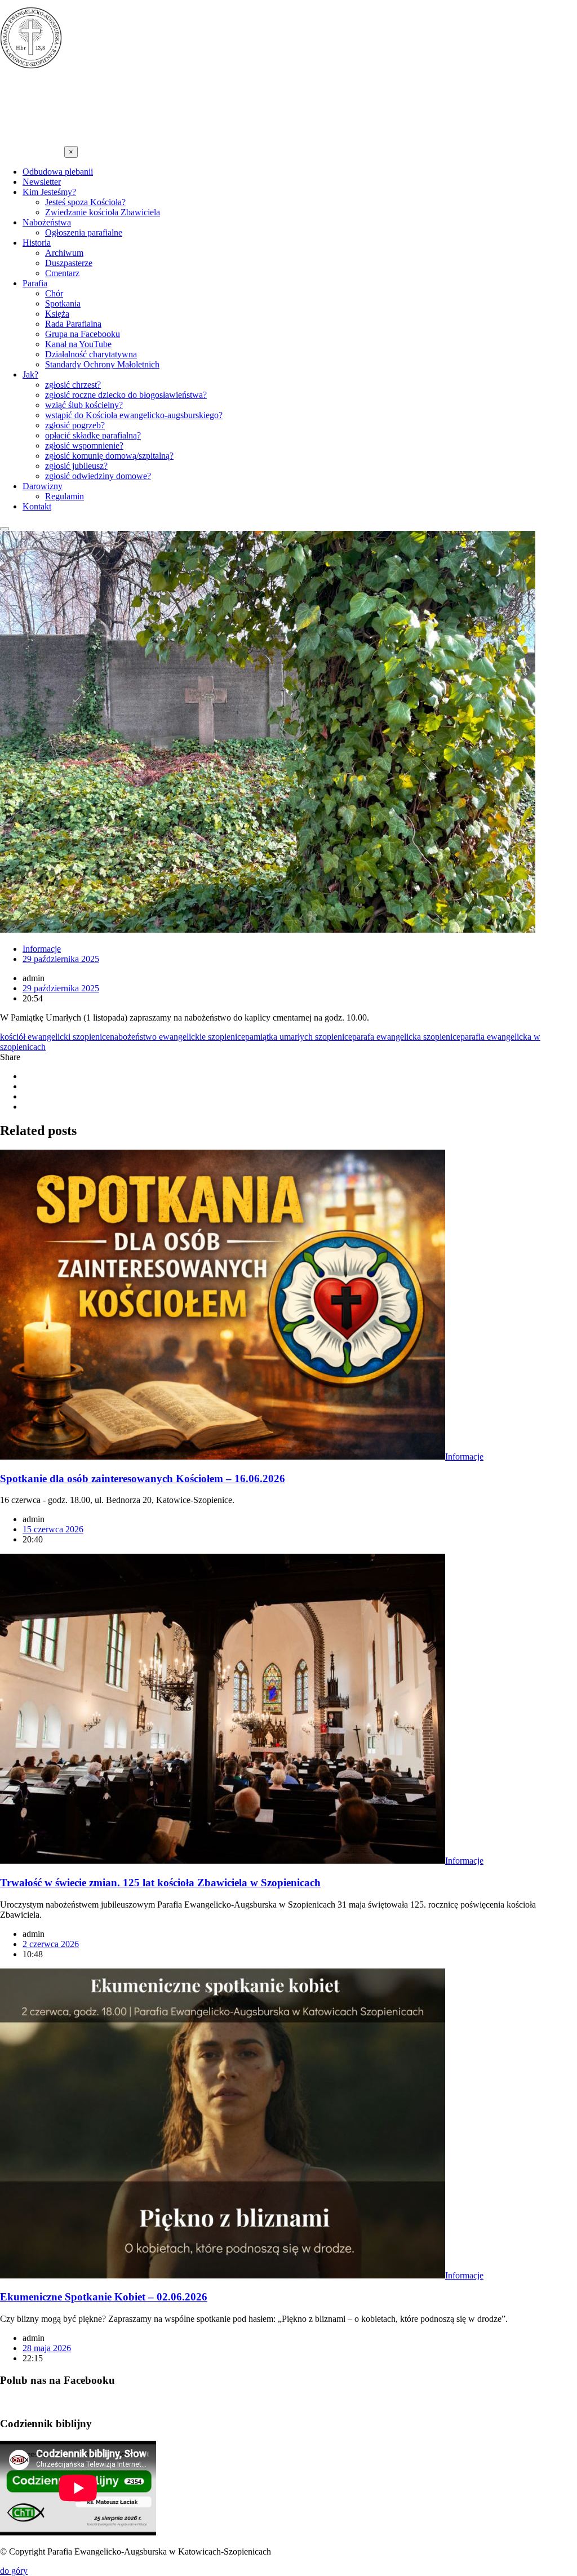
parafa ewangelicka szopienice (406, 1037)
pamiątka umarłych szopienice (299, 1037)
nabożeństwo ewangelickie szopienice (177, 1037)
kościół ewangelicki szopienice (55, 1037)
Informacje (42, 949)
